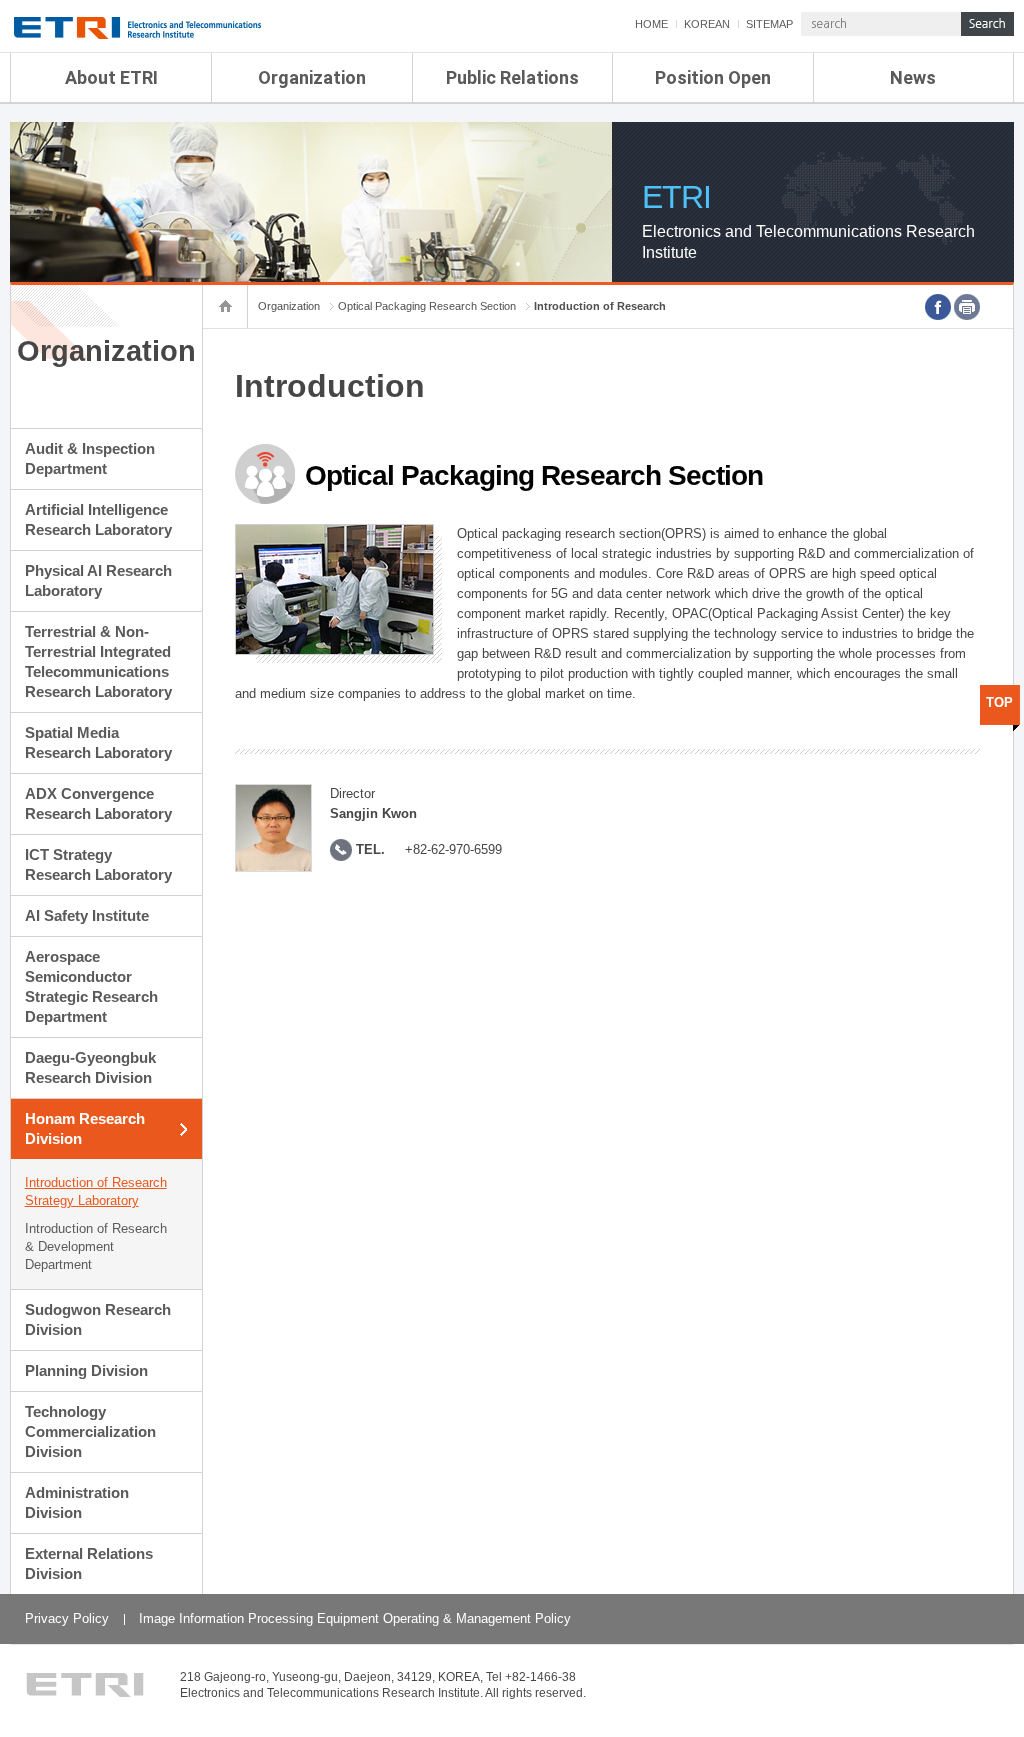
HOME (651, 24)
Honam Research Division (85, 1128)
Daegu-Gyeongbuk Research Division (90, 1067)
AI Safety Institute (87, 915)
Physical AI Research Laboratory (98, 580)
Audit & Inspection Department (90, 458)
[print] (967, 307)
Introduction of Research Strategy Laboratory (96, 1191)
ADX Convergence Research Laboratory (98, 803)
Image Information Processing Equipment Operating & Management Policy (355, 1618)
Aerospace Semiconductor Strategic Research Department (91, 986)
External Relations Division (89, 1563)
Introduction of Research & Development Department (96, 1246)
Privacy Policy (67, 1618)
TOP (999, 702)
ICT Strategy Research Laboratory (98, 864)
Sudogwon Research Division (98, 1319)
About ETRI (111, 77)
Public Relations (512, 77)
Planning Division (86, 1370)
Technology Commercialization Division (90, 1431)
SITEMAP (769, 24)
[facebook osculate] (938, 307)
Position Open (713, 77)
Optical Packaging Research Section (427, 306)
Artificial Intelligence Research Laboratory (98, 519)
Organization (312, 77)
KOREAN (707, 24)
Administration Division (77, 1502)
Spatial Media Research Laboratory (98, 742)
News (913, 77)
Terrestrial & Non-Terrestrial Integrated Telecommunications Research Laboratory (98, 661)
